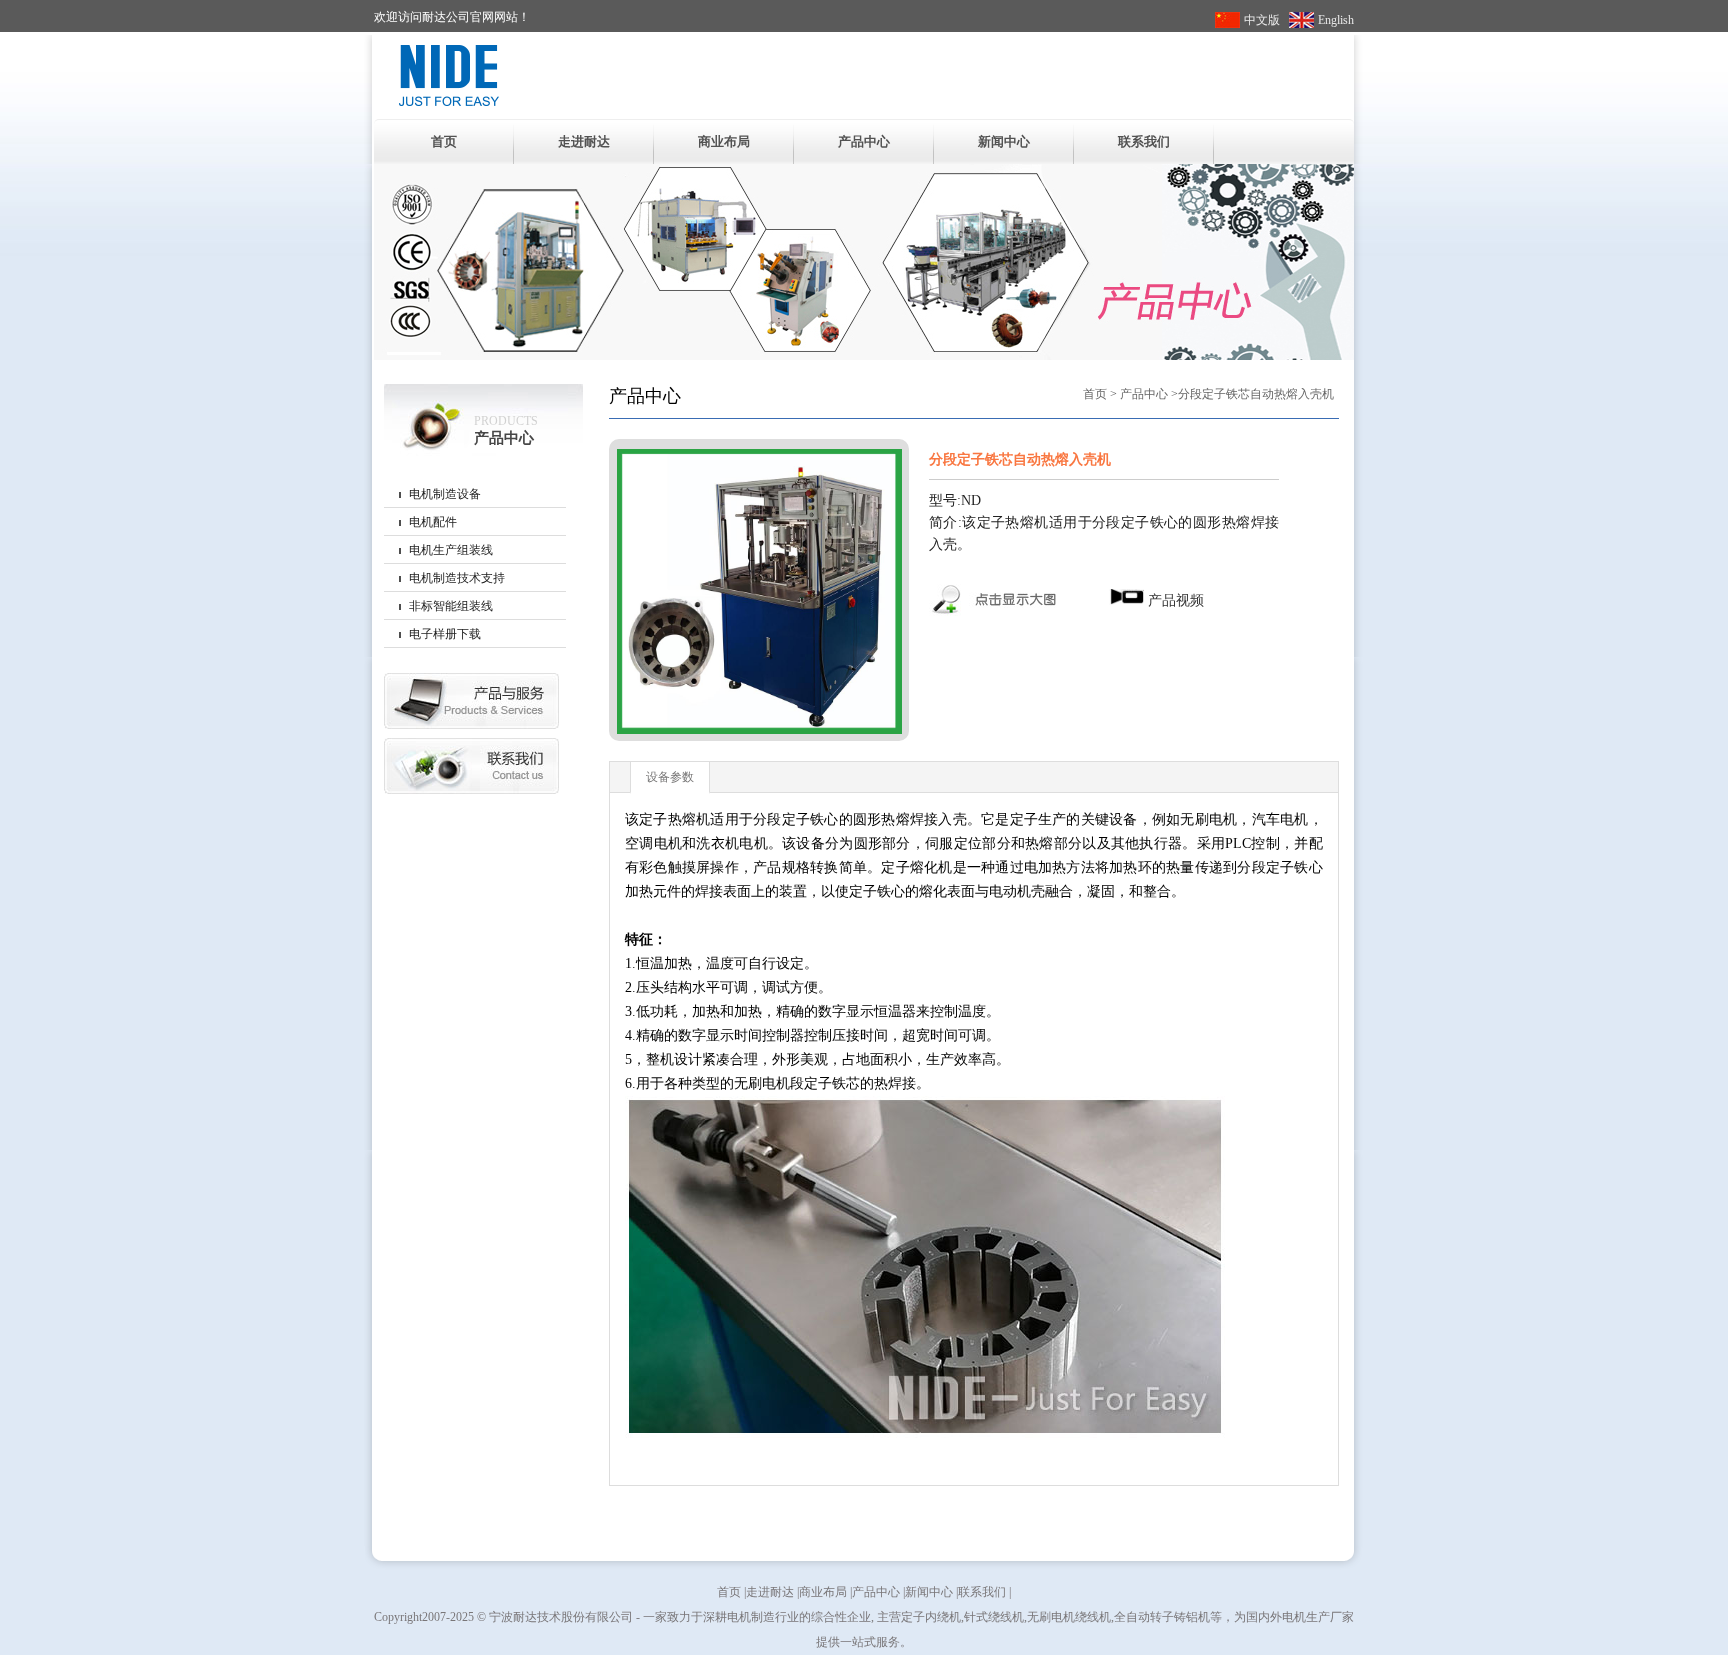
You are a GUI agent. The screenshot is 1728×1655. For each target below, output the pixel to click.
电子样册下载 (445, 634)
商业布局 (724, 141)
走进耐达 (584, 141)
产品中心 (864, 141)
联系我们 (1144, 141)
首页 (444, 141)
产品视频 (1174, 600)
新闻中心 (1004, 141)
